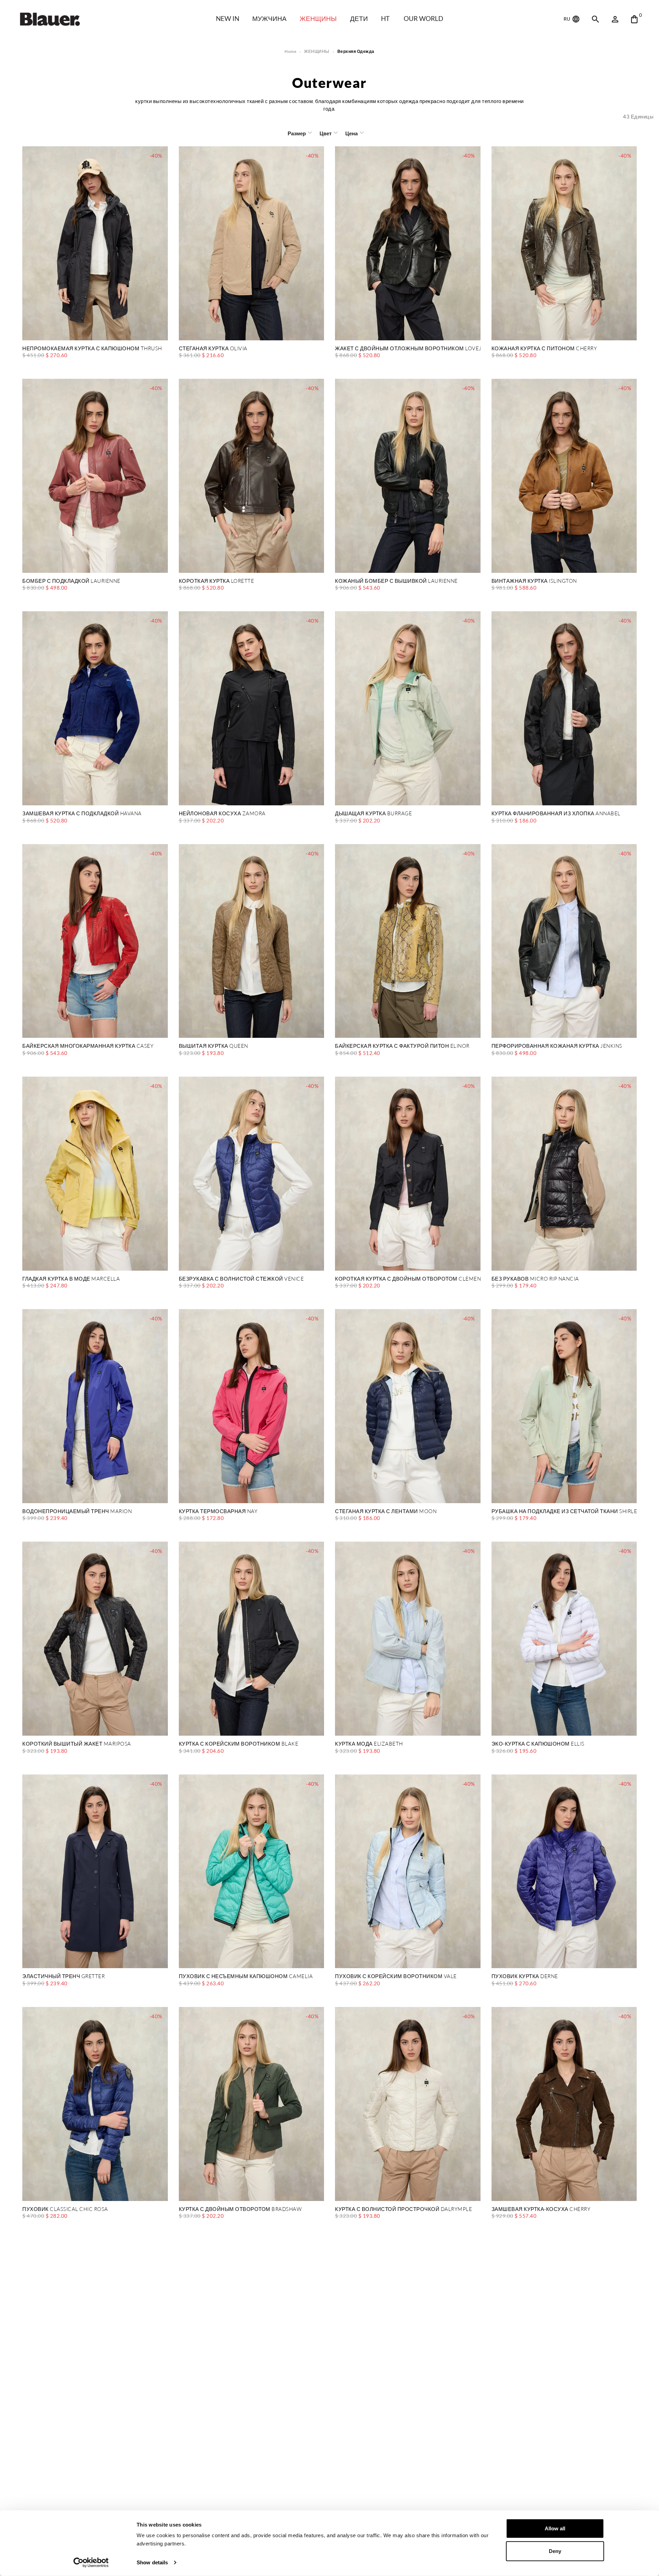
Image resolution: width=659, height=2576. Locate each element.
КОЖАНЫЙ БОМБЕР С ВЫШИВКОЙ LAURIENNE (396, 581)
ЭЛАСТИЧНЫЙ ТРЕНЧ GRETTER (63, 1977)
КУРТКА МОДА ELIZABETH (369, 1744)
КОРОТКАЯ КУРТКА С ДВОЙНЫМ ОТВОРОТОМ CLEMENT (408, 1279)
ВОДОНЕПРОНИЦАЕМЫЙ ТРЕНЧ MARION (77, 1512)
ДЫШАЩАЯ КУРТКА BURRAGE (373, 814)
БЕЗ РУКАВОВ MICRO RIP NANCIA (535, 1279)
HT (385, 18)
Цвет (326, 133)
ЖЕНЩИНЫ (318, 18)
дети (359, 18)
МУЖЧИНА (269, 18)
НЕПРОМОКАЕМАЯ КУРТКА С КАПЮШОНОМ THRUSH (92, 349)
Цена (351, 133)
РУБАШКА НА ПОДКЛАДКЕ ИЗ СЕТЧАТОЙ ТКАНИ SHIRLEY (564, 1512)
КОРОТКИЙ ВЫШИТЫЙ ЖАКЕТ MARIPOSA (77, 1744)
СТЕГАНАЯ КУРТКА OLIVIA (213, 349)
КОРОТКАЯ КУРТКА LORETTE (217, 581)
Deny (555, 2551)
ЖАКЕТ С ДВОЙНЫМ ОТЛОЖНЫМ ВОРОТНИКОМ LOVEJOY (408, 349)
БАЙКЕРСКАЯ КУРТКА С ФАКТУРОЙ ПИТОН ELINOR (402, 1046)
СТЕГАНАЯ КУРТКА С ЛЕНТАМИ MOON (386, 1512)
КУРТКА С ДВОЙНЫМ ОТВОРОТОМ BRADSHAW (240, 2209)
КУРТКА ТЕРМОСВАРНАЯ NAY (218, 1512)
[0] (634, 19)
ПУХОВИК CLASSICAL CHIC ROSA (65, 2209)
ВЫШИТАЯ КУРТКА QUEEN (213, 1046)
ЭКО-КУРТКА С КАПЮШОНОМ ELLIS (538, 1744)
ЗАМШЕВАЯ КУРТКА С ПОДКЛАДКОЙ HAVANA (82, 814)
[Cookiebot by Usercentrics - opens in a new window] (91, 2563)
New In (228, 18)
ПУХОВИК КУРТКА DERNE (525, 1977)
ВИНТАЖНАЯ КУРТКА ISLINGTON (534, 581)
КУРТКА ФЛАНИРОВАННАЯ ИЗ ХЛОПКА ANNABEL (556, 814)
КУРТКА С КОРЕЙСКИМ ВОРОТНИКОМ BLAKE (239, 1744)
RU (567, 19)
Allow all (555, 2528)
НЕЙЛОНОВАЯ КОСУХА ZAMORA (222, 814)
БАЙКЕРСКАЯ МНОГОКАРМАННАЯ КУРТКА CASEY (88, 1046)
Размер (297, 133)
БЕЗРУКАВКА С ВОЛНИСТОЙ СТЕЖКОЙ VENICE (241, 1279)
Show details (152, 2562)
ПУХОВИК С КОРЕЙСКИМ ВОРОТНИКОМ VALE (396, 1977)
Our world (423, 18)
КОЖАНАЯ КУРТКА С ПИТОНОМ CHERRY (544, 349)
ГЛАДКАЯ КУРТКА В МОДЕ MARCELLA (71, 1279)
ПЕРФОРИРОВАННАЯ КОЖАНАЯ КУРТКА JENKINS (557, 1046)
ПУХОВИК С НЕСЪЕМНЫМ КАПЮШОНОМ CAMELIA (246, 1977)
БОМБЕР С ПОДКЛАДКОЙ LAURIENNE (71, 581)
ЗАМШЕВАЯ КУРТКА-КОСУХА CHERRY (541, 2209)
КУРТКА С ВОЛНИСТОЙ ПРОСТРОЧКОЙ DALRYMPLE (403, 2209)
